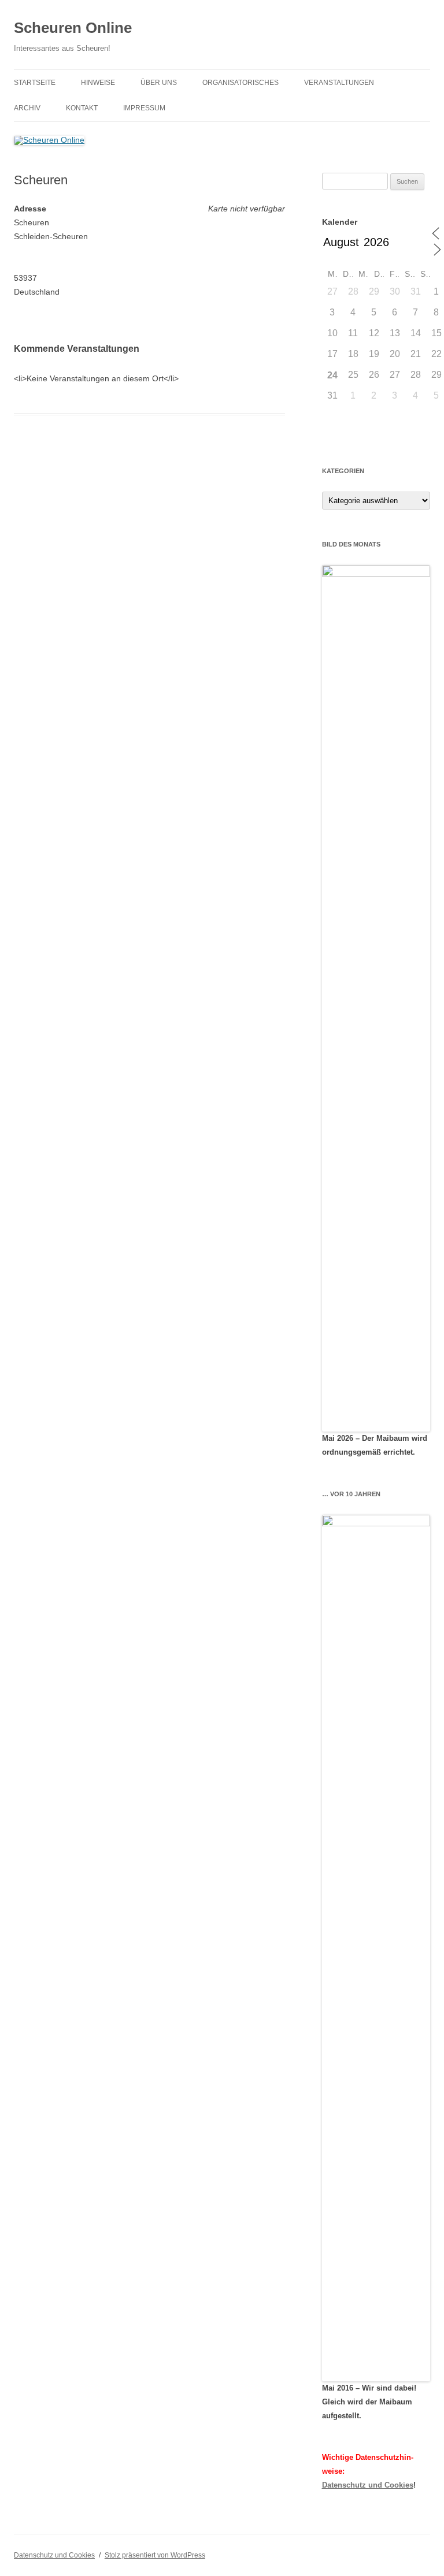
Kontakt (82, 108)
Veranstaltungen (339, 83)
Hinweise (98, 83)
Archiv (27, 108)
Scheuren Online (73, 28)
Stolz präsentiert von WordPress (155, 2555)
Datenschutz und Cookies (368, 2485)
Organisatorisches (240, 83)
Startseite (35, 83)
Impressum (144, 108)
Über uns (159, 83)
